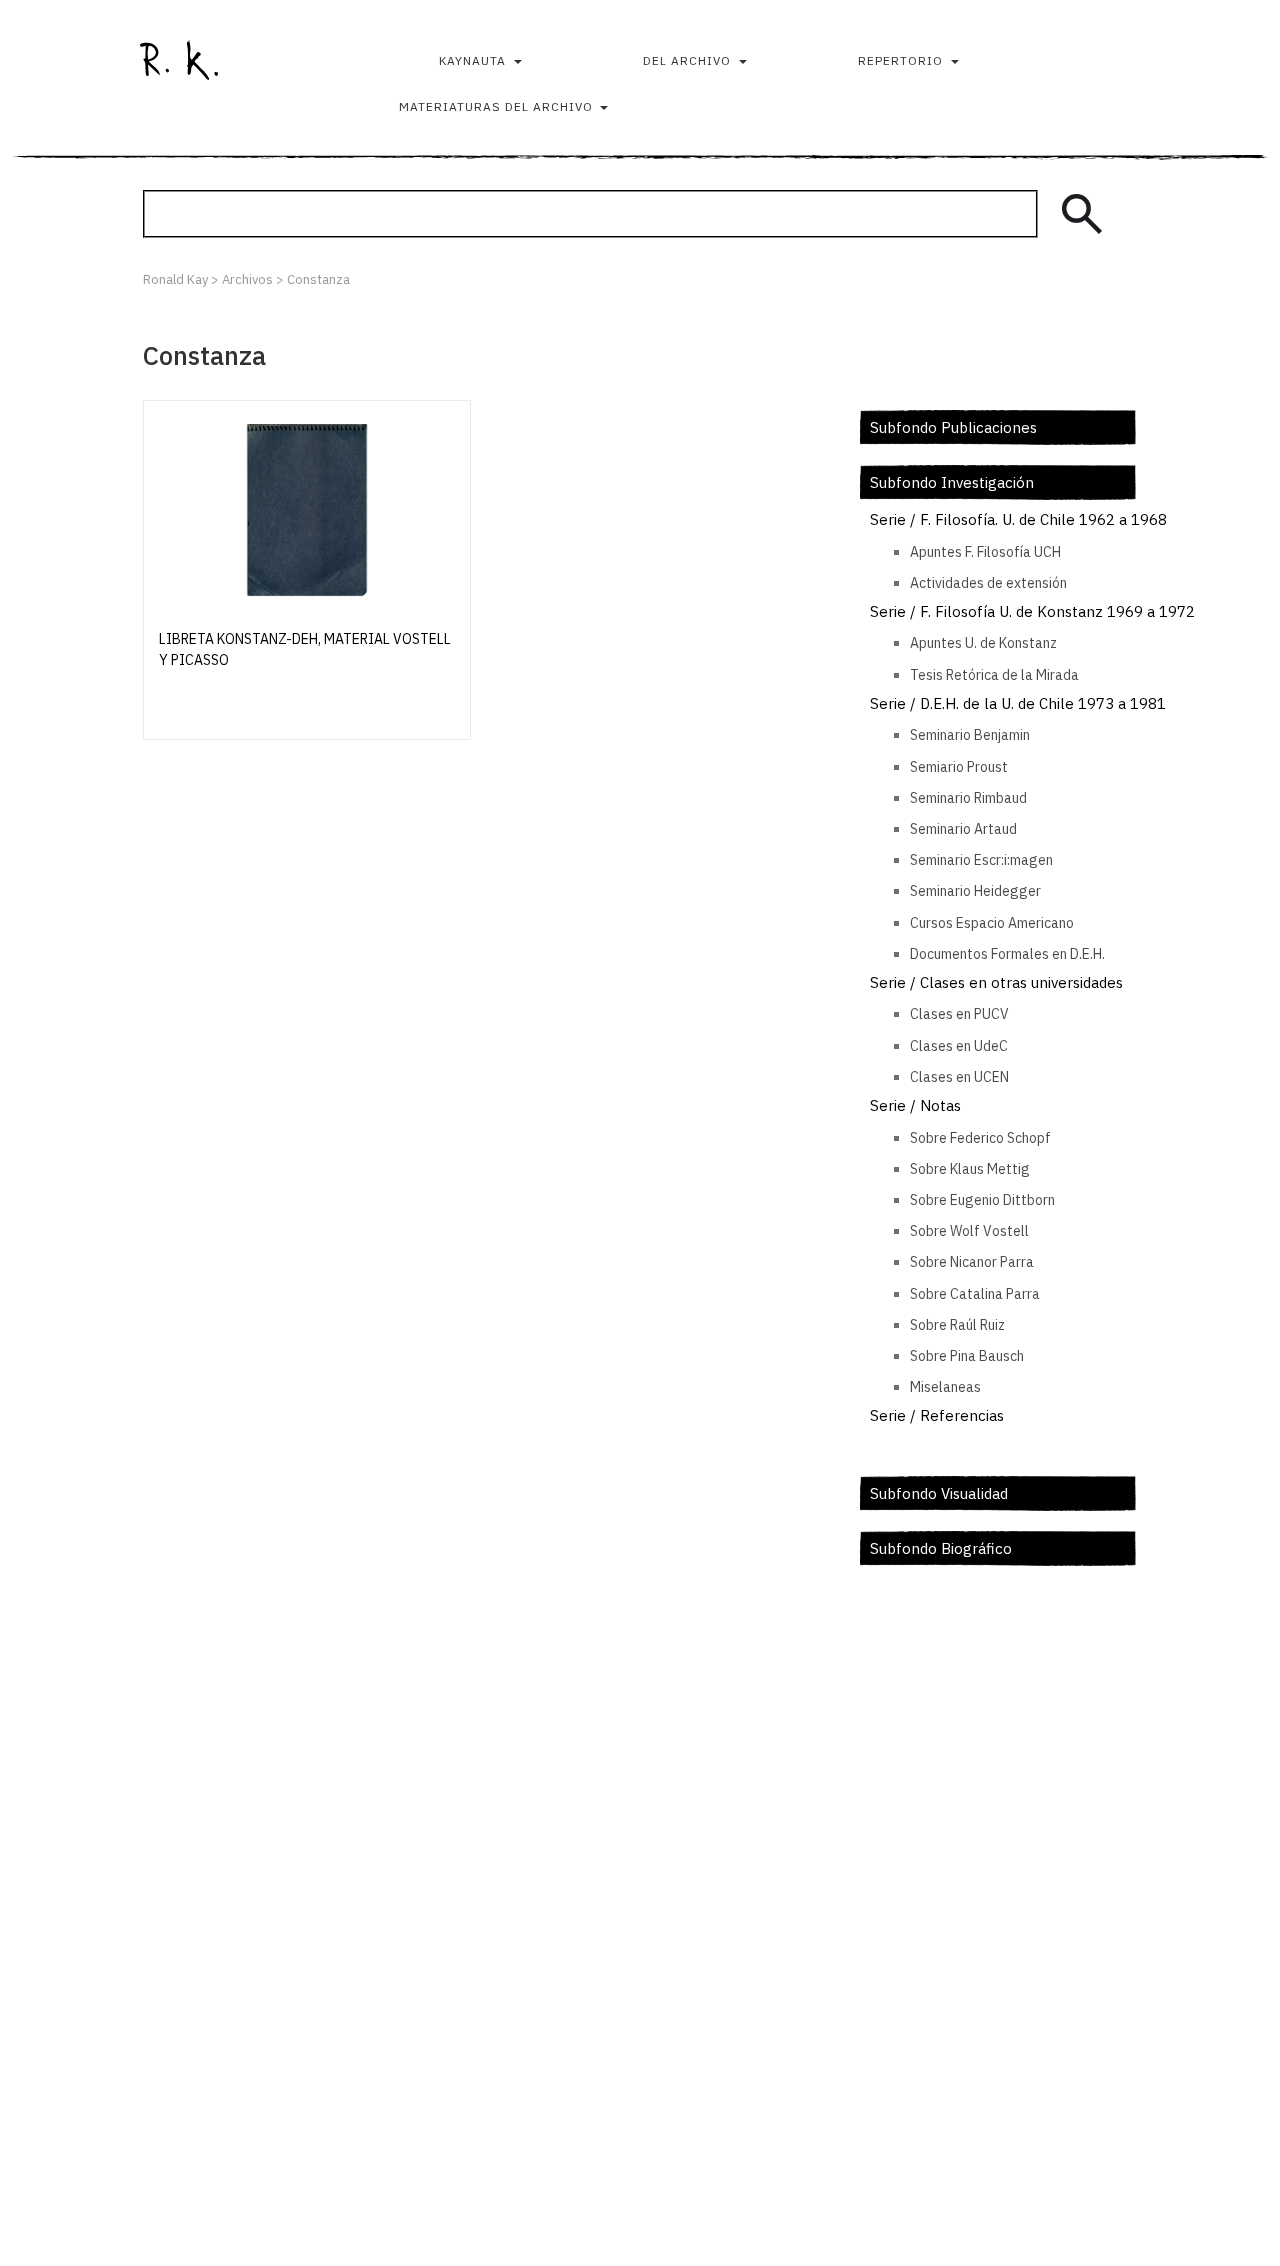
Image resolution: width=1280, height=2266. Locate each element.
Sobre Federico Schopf (980, 1138)
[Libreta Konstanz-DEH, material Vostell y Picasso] (307, 510)
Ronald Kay (179, 60)
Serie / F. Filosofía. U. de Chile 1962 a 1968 (1018, 519)
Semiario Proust (959, 767)
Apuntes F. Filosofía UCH (985, 552)
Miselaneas (945, 1387)
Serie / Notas (915, 1105)
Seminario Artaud (963, 829)
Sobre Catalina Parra (975, 1294)
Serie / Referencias (937, 1415)
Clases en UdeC (959, 1046)
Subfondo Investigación (952, 482)
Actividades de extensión (988, 583)
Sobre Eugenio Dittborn (982, 1200)
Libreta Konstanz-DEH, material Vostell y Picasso (305, 649)
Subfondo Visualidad (939, 1493)
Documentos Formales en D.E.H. (1007, 954)
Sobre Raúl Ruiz (957, 1325)
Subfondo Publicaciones (953, 427)
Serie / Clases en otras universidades (996, 982)
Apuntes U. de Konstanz (983, 643)
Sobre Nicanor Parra (972, 1262)
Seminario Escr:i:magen (981, 860)
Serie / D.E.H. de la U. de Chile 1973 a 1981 (1018, 703)
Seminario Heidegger (975, 891)
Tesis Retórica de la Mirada (994, 675)
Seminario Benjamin (970, 735)
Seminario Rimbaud (968, 798)
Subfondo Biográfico (941, 1548)
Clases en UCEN (959, 1077)
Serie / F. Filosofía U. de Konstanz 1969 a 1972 (1032, 611)
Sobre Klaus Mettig (970, 1169)
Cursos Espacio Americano (992, 923)
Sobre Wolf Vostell (969, 1231)
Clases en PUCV (959, 1014)
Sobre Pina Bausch (967, 1356)
